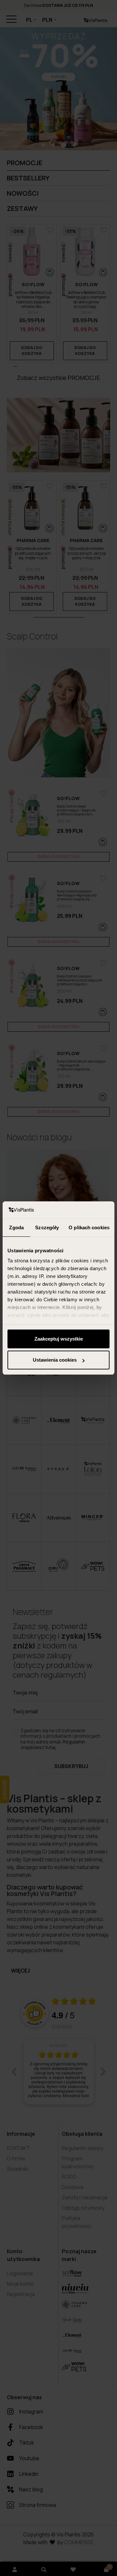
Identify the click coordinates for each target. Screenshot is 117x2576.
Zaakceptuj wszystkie (59, 1339)
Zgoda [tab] (16, 1227)
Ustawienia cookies (55, 1360)
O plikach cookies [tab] (89, 1227)
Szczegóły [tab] (47, 1227)
